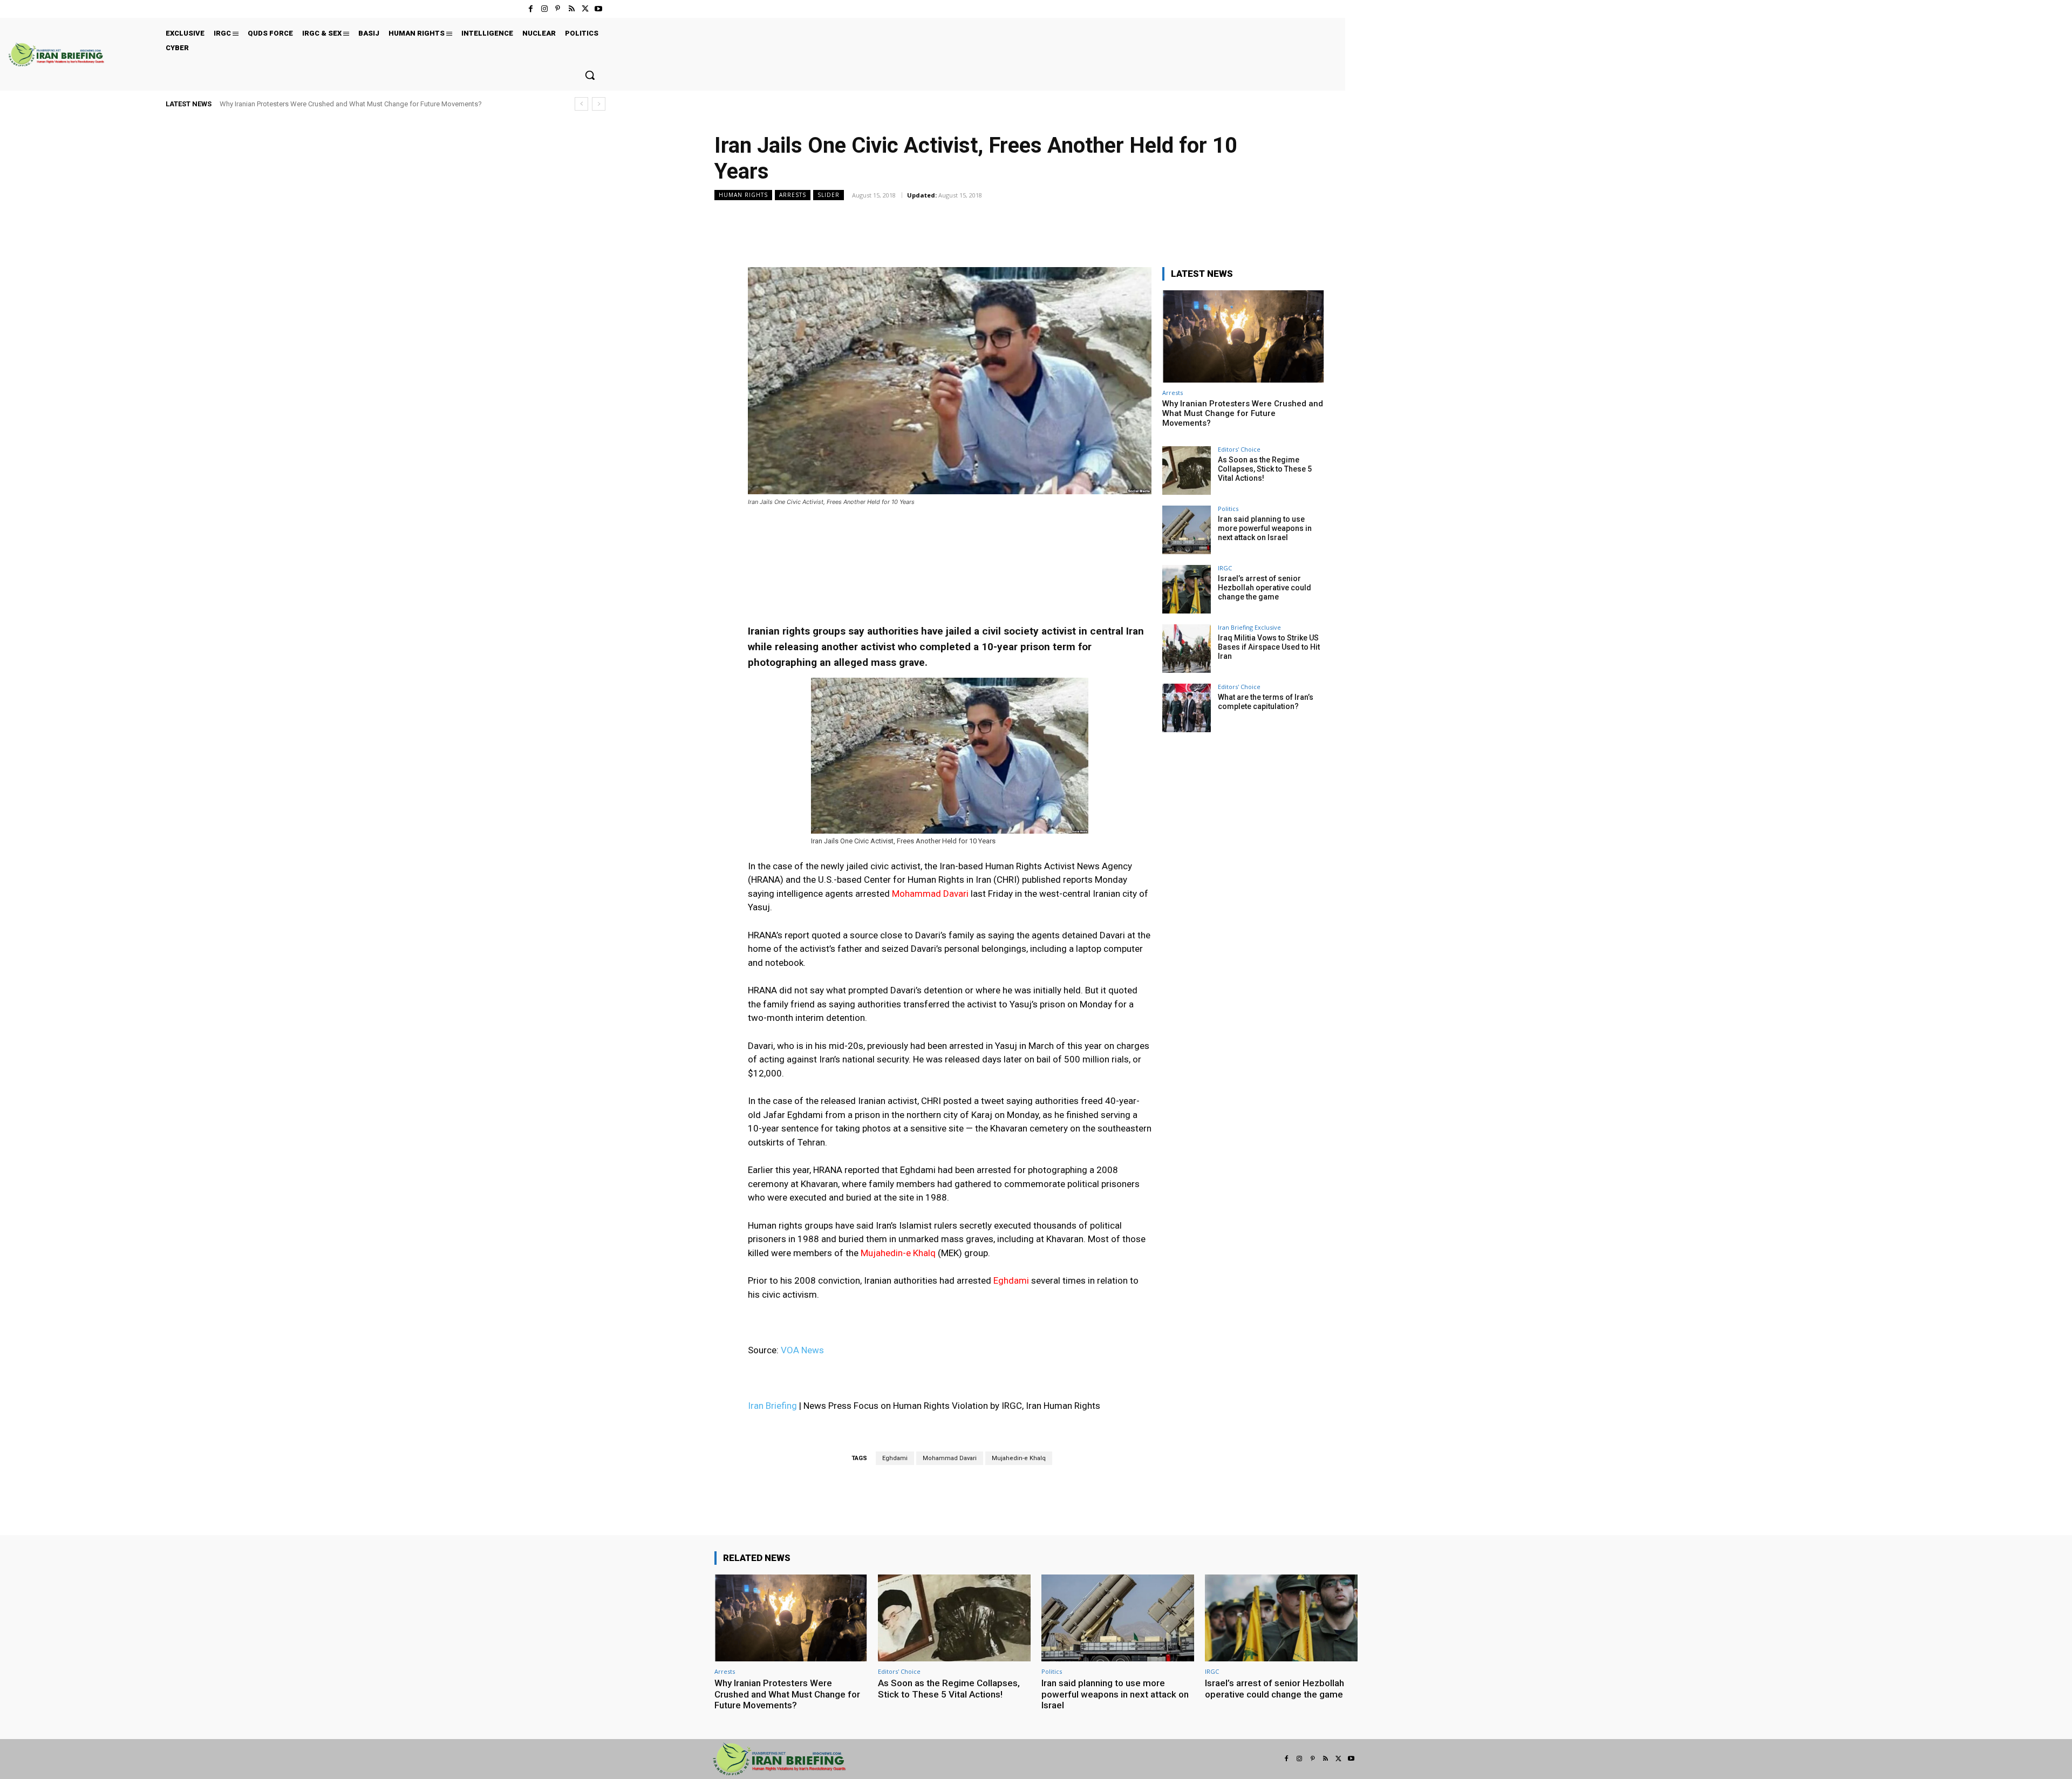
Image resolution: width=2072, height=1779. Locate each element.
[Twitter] (585, 9)
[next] (599, 104)
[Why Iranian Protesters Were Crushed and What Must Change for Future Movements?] (1243, 336)
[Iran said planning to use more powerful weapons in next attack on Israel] (1187, 530)
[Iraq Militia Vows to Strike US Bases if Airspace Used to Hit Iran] (1187, 649)
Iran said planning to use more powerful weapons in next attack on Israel (1265, 528)
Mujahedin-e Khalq (1019, 1458)
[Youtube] (599, 9)
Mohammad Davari (950, 1458)
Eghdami (895, 1458)
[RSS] (571, 9)
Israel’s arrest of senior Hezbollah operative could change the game (1265, 588)
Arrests (793, 195)
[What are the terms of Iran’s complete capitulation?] (1187, 708)
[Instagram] (544, 9)
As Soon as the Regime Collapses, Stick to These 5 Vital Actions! (1265, 469)
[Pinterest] (558, 9)
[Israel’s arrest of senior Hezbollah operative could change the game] (1187, 589)
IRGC (1225, 568)
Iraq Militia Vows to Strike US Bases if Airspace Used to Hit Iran (1269, 647)
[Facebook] (531, 9)
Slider (829, 195)
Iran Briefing (772, 1406)
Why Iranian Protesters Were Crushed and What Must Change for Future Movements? (351, 104)
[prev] (581, 104)
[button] (590, 75)
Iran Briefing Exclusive (1249, 627)
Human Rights (743, 195)
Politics (1228, 509)
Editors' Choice (1239, 449)
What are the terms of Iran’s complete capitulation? (1266, 702)
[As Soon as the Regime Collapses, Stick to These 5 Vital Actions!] (1187, 471)
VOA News (803, 1350)
